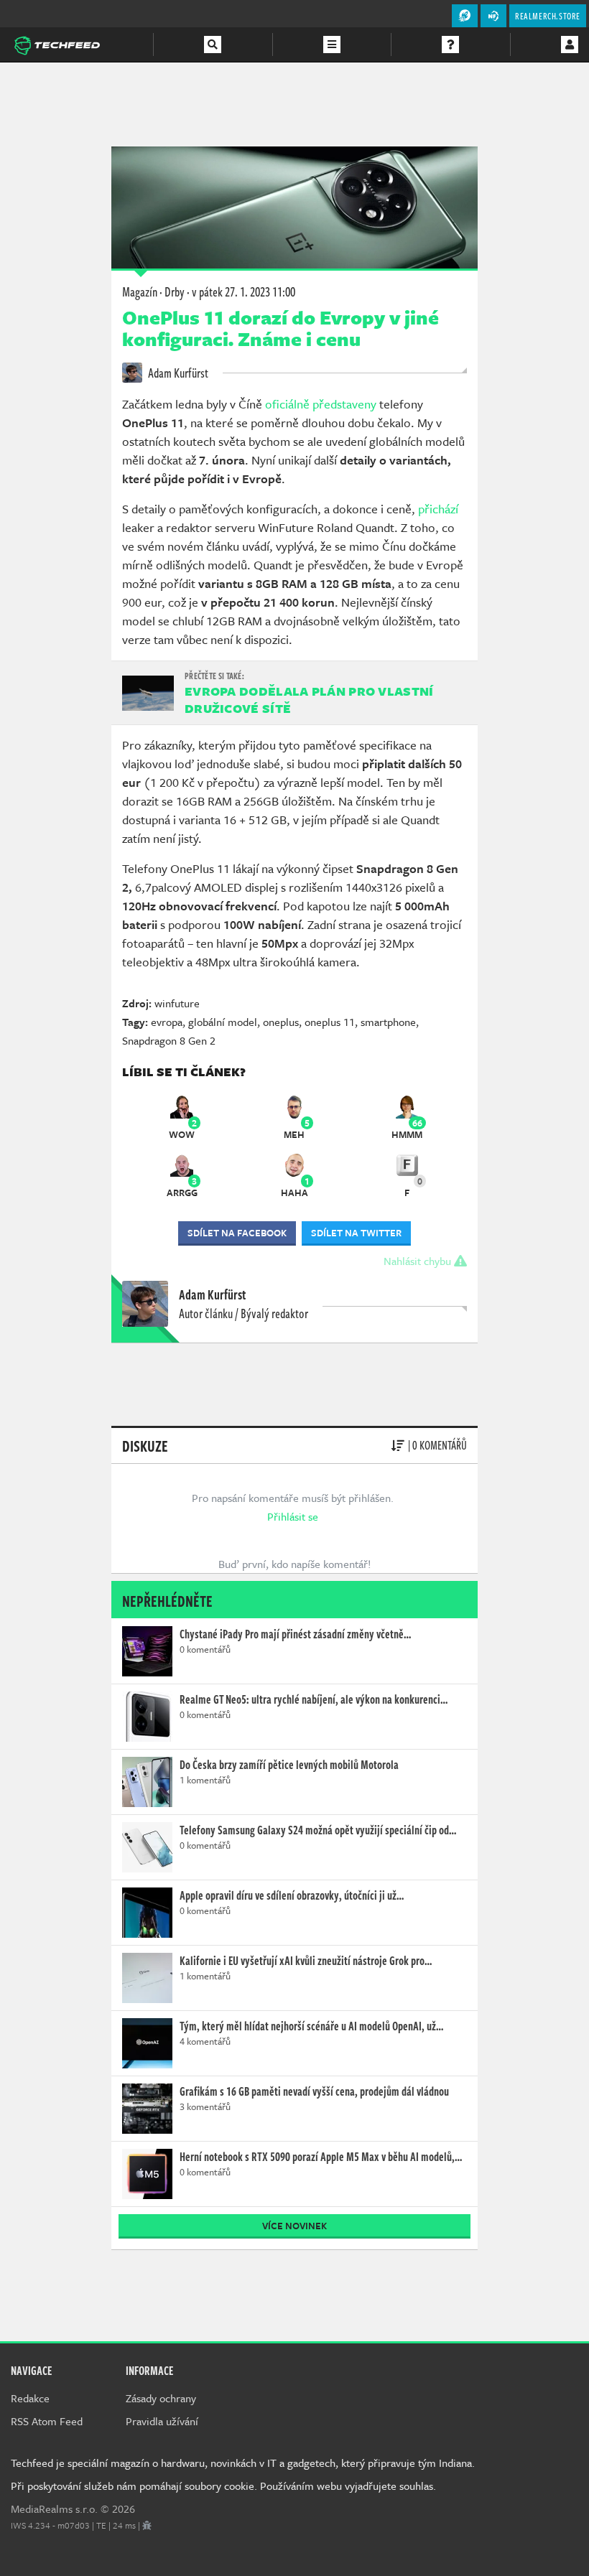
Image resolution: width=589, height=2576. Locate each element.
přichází (438, 509)
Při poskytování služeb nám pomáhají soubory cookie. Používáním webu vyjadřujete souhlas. (223, 2486)
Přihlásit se (293, 1516)
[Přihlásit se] (570, 45)
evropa (167, 1022)
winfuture (177, 1003)
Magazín (140, 291)
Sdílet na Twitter (356, 1233)
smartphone (388, 1022)
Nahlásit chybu (419, 1261)
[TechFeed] (57, 44)
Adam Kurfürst (177, 373)
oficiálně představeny (321, 404)
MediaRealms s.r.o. (54, 2509)
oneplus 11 (330, 1022)
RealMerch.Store (548, 16)
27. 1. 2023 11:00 (244, 291)
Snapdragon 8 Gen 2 (169, 1040)
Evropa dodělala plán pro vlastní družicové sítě (309, 700)
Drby (175, 291)
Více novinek (294, 2226)
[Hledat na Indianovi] (213, 45)
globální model (223, 1022)
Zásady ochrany (161, 2398)
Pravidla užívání (162, 2421)
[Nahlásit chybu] (147, 2525)
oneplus (281, 1022)
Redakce (30, 2398)
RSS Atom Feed (47, 2421)
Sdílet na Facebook (237, 1233)
